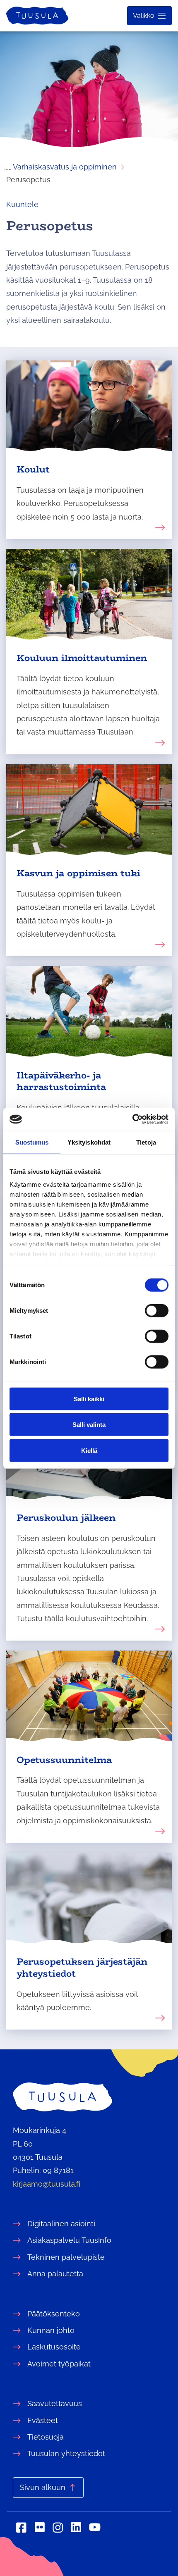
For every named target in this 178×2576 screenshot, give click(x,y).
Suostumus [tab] (32, 1142)
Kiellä (89, 1450)
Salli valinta (89, 1425)
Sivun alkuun (43, 2487)
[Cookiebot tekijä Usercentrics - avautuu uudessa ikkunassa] (132, 1119)
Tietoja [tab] (146, 1142)
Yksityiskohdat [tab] (89, 1142)
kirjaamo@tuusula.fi (47, 2184)
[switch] (157, 1310)
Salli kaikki (89, 1399)
